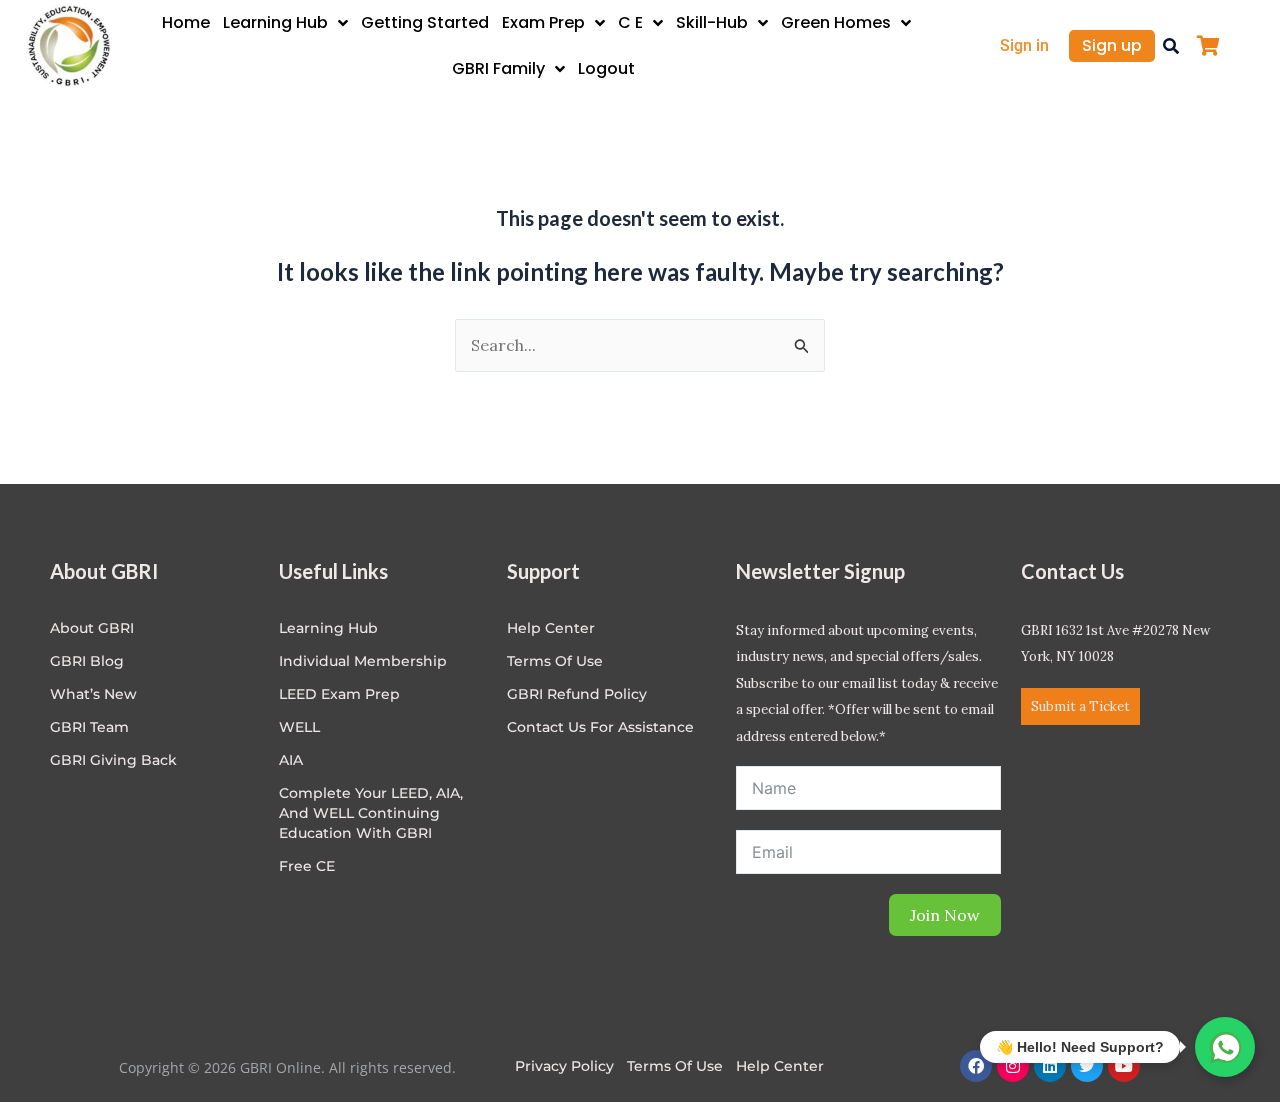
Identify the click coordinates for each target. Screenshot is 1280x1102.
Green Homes (836, 22)
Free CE (307, 866)
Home (186, 22)
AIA (291, 760)
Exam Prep (543, 22)
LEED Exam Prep (339, 694)
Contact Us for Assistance (600, 727)
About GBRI (92, 628)
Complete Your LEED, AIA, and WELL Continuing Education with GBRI (371, 813)
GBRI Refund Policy (577, 694)
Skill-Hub (712, 22)
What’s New (93, 694)
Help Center (780, 1066)
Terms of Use (555, 661)
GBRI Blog (87, 661)
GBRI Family (498, 68)
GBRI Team (89, 727)
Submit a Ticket (1080, 706)
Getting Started (425, 22)
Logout (606, 68)
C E (630, 22)
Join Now (945, 915)
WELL (299, 727)
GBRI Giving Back (113, 760)
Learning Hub (275, 22)
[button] (1171, 46)
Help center (551, 628)
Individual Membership (363, 661)
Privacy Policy (564, 1066)
